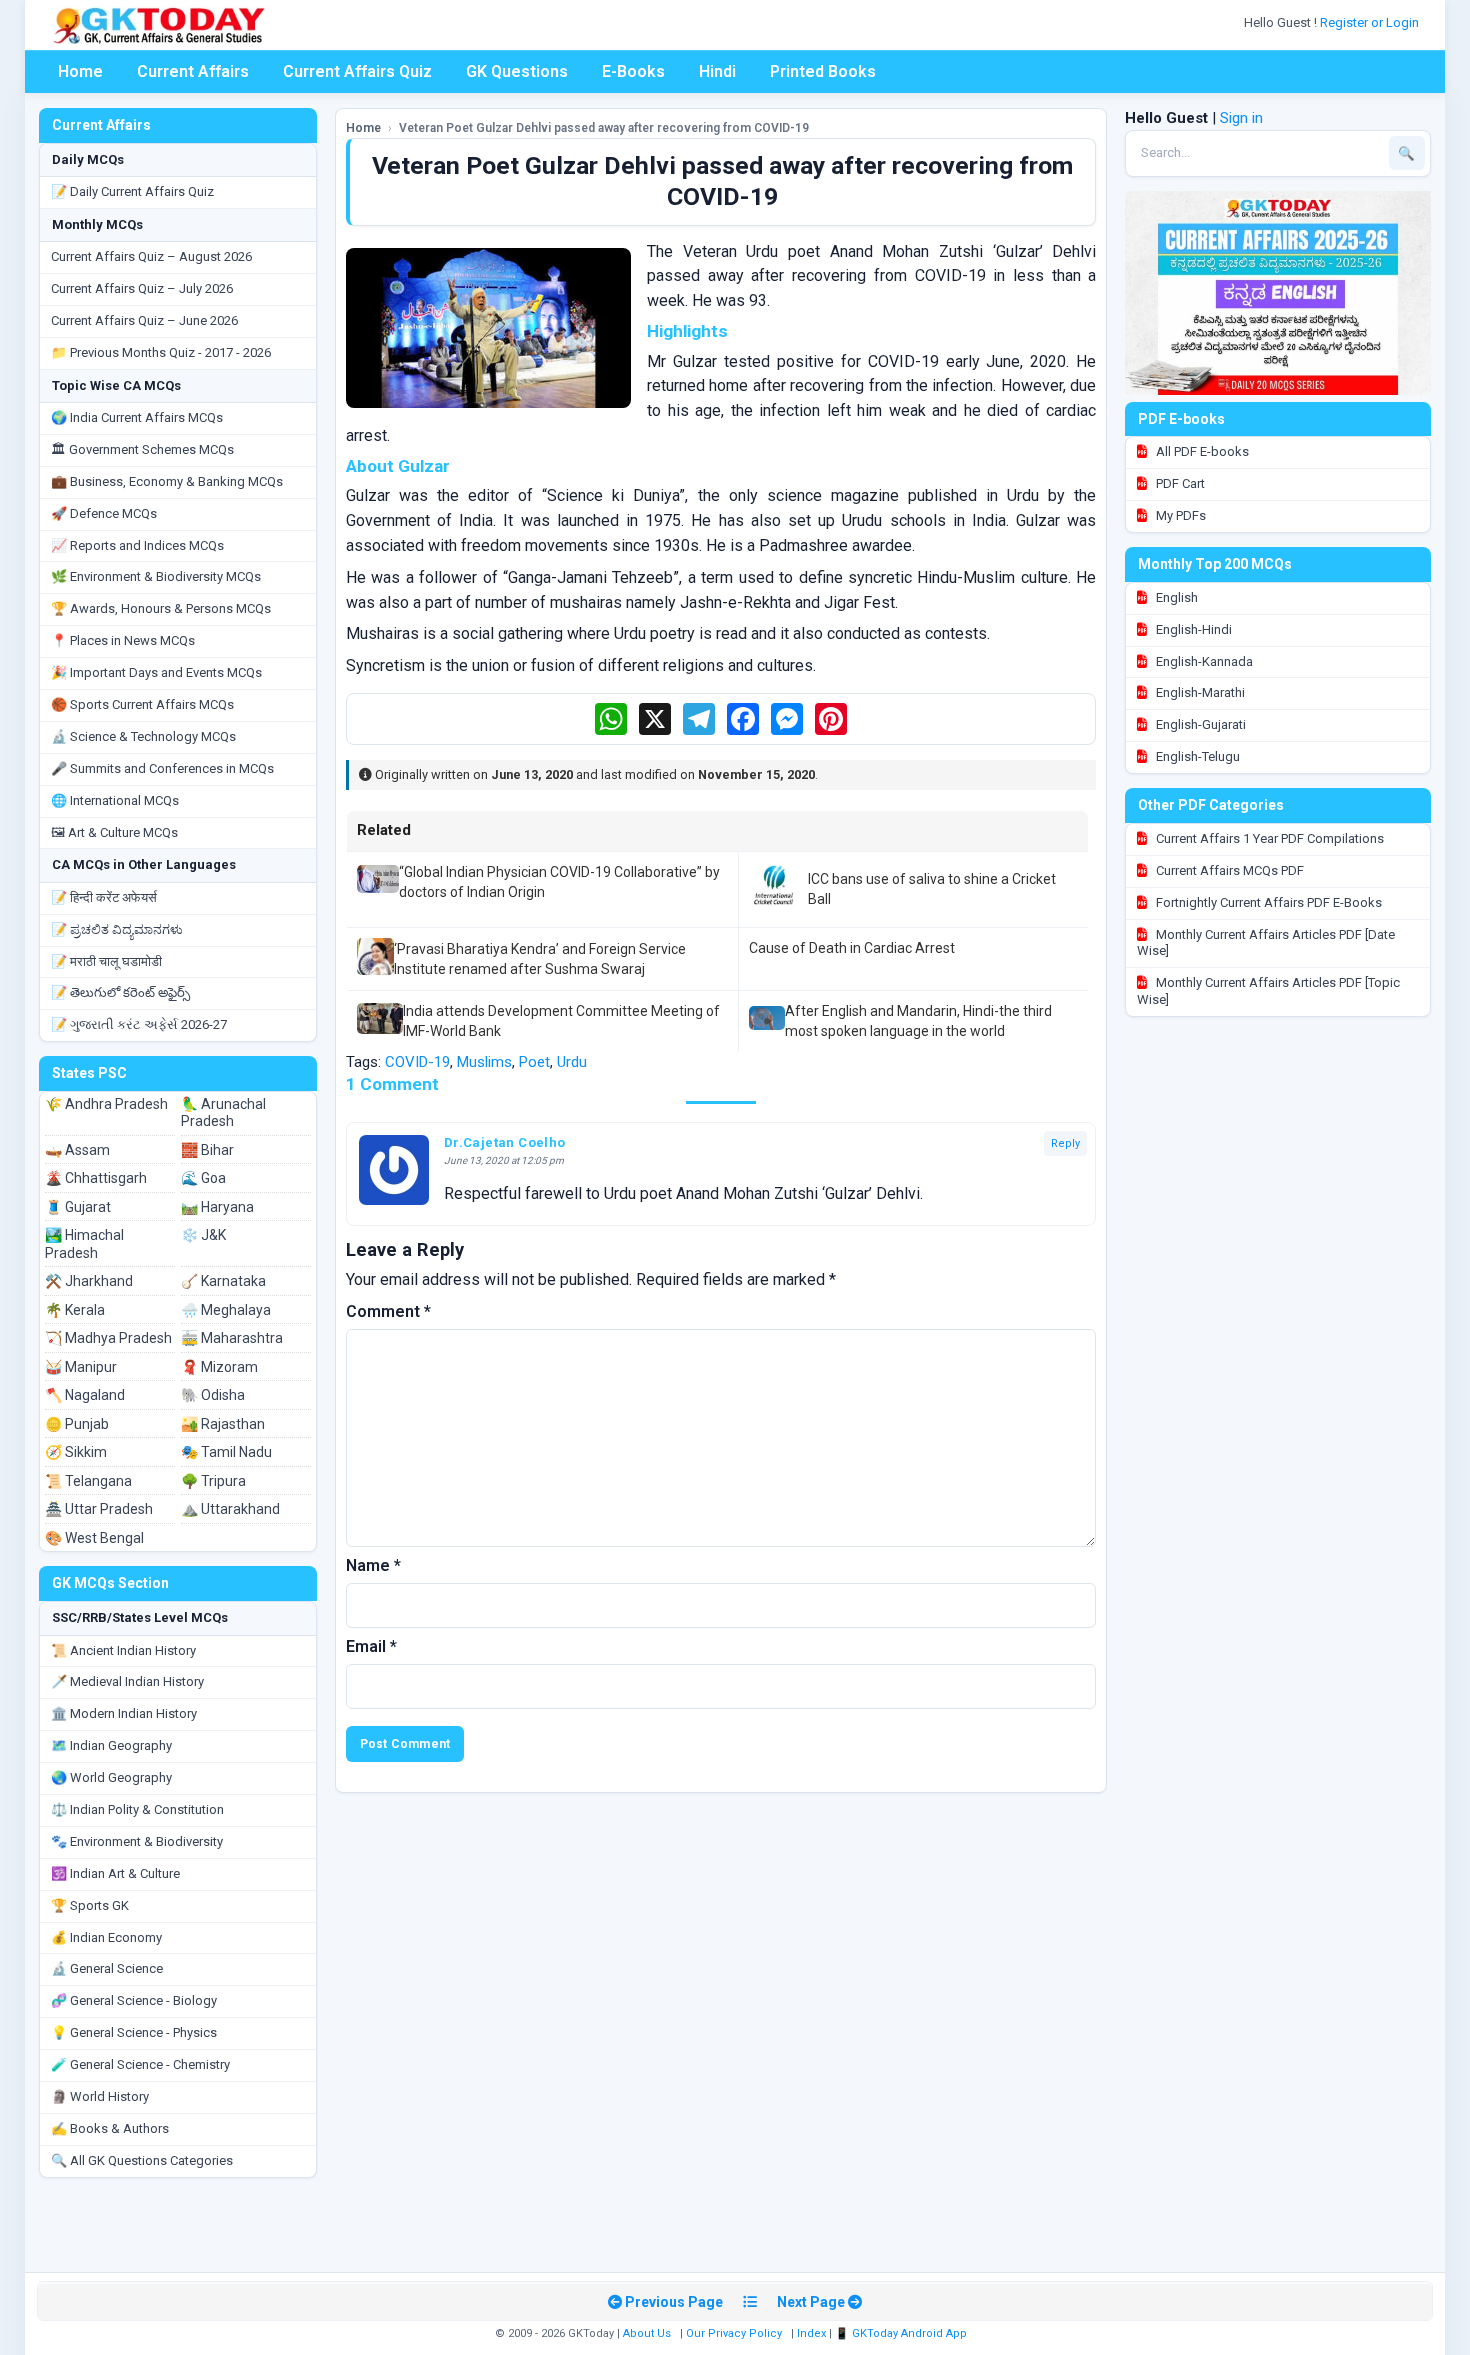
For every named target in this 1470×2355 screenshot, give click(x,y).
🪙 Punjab (77, 1424)
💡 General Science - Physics (134, 2032)
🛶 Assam (77, 1150)
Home (80, 71)
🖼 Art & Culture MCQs (114, 832)
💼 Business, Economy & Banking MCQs (167, 481)
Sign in (1241, 118)
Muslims (484, 1062)
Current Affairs (193, 71)
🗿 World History (100, 2096)
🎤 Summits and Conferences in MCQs (162, 768)
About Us (647, 2333)
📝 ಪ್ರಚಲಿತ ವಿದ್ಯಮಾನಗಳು (117, 929)
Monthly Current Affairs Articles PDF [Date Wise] (1266, 943)
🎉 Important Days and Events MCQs (156, 672)
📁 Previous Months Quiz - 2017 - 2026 (161, 352)
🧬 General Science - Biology (134, 2000)
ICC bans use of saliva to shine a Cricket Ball (932, 889)
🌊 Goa (203, 1178)
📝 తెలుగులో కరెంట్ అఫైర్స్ (120, 992)
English (1175, 597)
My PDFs (1179, 515)
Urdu (572, 1062)
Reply (1065, 1143)
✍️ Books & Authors (110, 2128)
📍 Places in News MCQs (123, 640)
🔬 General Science (107, 1968)
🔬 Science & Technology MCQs (143, 736)
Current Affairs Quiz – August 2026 (151, 256)
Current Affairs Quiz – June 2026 (144, 320)
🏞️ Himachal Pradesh (84, 1244)
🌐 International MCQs (115, 800)
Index (811, 2333)
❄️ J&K (203, 1235)
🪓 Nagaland (85, 1395)
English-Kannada (1203, 661)
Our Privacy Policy (734, 2333)
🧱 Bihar (207, 1150)
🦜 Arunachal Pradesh (223, 1113)
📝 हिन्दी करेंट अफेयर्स (104, 897)
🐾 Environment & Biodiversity (137, 1841)
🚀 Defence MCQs (104, 513)
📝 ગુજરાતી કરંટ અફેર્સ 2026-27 (139, 1024)
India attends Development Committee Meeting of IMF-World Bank (561, 1021)
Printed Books (823, 71)
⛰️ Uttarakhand (230, 1509)
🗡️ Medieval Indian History (127, 1681)
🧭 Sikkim (76, 1452)
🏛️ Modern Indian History (124, 1713)
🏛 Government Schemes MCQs (142, 449)
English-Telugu (1196, 756)
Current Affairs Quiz (357, 71)
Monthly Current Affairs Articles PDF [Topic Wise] (1268, 991)
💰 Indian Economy (106, 1937)
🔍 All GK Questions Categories (142, 2160)
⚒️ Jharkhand (89, 1281)
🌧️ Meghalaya (226, 1310)
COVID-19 (417, 1062)
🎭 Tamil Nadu (226, 1452)
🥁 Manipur (81, 1367)
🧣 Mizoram (219, 1367)
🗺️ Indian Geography (111, 1745)
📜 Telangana (88, 1481)
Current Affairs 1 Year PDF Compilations (1268, 838)
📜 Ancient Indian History (123, 1650)
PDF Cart (1179, 483)
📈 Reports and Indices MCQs (137, 545)
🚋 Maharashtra (232, 1338)
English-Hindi (1192, 629)
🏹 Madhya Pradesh (108, 1338)
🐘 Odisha (213, 1395)
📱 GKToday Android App (902, 2333)
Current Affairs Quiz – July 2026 (142, 288)
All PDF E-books (1201, 451)
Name (373, 1565)
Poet (534, 1062)
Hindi (717, 71)
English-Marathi (1199, 692)
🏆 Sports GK (90, 1905)
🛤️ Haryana (217, 1207)
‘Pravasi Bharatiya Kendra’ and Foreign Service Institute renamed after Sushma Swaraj (540, 959)
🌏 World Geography (111, 1777)
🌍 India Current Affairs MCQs (137, 417)
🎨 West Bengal (94, 1538)
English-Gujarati (1199, 724)
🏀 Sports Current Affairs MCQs (142, 704)
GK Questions (517, 71)
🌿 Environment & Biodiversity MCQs (156, 576)
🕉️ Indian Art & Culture (115, 1873)
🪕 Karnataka (223, 1281)
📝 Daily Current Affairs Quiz (132, 191)
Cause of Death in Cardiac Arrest (852, 948)
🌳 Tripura (213, 1481)
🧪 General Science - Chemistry (140, 2064)
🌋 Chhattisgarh (96, 1178)
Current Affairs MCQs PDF (1228, 870)
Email (371, 1646)
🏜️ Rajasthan (223, 1424)
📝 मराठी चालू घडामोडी (106, 961)
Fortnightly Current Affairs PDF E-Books (1267, 902)
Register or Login (1371, 22)
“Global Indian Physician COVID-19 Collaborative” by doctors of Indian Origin (559, 882)
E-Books (633, 71)
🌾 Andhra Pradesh (106, 1104)
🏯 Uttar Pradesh (99, 1509)
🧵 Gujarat (78, 1207)
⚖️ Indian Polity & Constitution (137, 1809)
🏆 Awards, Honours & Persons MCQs (161, 608)
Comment (388, 1311)
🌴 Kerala (75, 1310)
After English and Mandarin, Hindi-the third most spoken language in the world (918, 1021)
